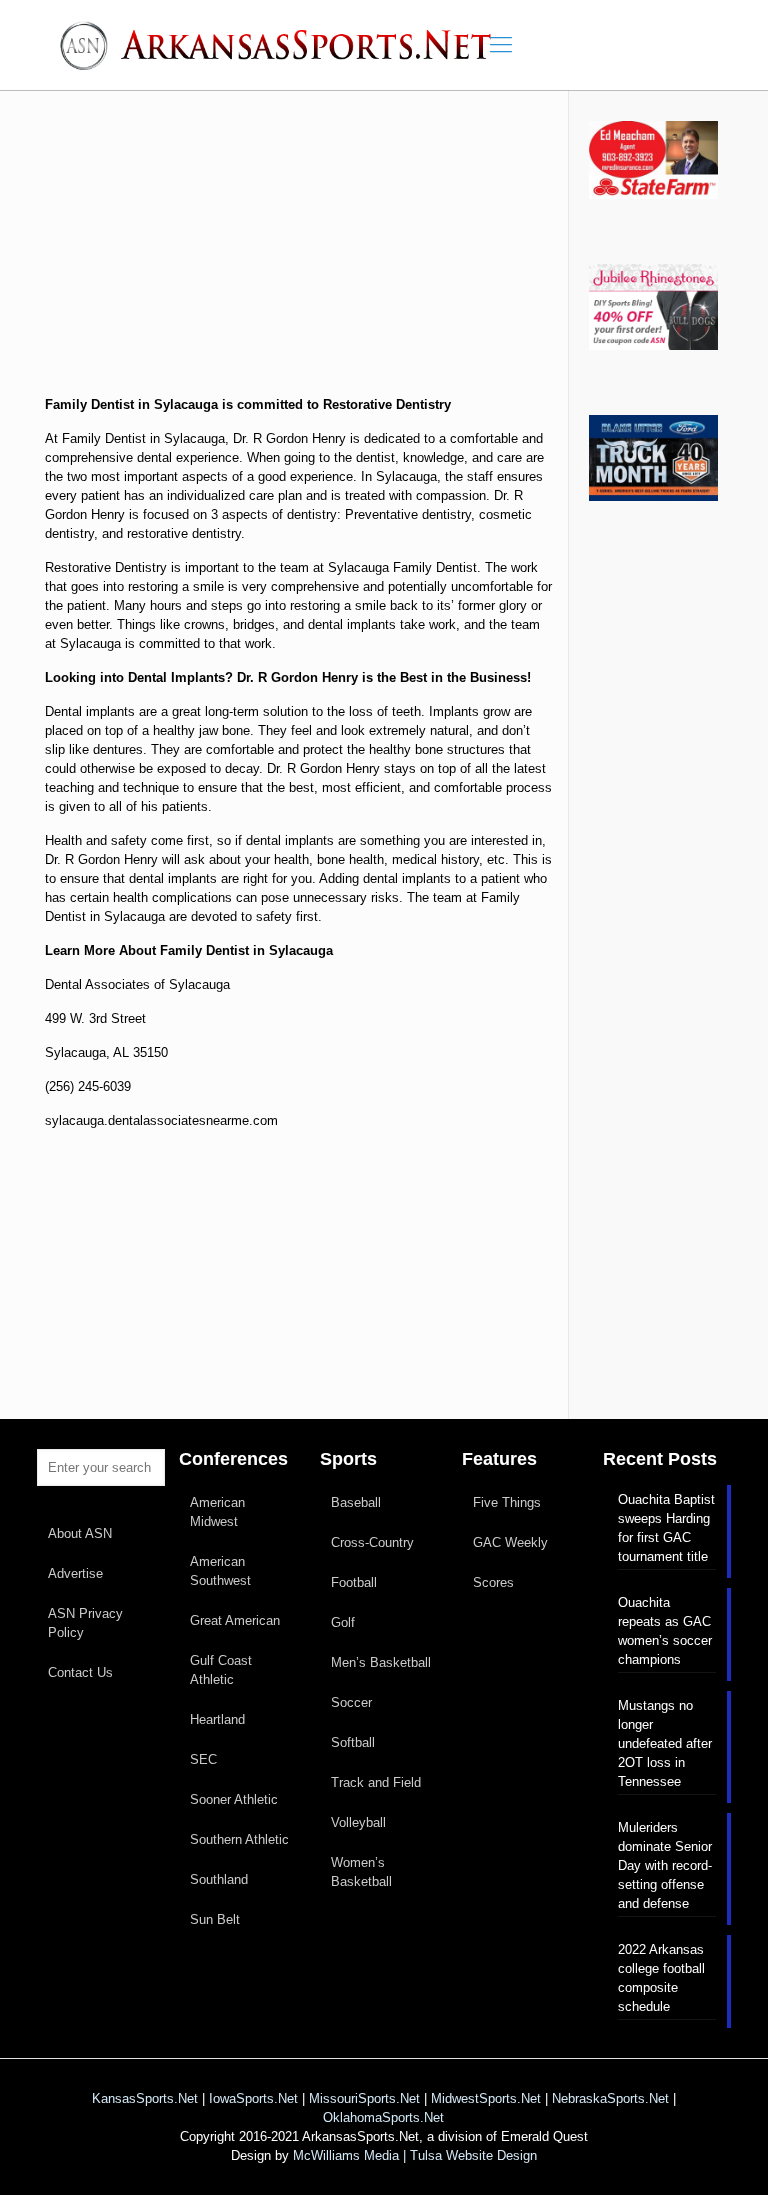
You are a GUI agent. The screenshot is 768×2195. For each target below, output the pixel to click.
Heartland (217, 1719)
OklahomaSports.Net (383, 2117)
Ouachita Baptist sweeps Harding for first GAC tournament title (666, 1528)
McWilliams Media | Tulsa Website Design (415, 2155)
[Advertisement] (299, 258)
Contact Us (80, 1672)
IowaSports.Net (253, 2098)
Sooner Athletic (234, 1799)
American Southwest (220, 1571)
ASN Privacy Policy (85, 1623)
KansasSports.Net (145, 2098)
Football (354, 1582)
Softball (353, 1742)
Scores (493, 1582)
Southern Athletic (239, 1839)
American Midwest (217, 1512)
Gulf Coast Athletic (221, 1670)
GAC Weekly (510, 1542)
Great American (235, 1620)
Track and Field (376, 1782)
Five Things (507, 1502)
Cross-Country (372, 1542)
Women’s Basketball (361, 1872)
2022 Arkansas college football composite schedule (661, 1978)
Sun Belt (215, 1919)
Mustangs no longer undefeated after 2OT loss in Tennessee (665, 1743)
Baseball (356, 1502)
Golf (343, 1622)
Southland (219, 1879)
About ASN (80, 1533)
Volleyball (358, 1822)
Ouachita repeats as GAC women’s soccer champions (665, 1631)
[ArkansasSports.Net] (282, 45)
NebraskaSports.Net (610, 2098)
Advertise (75, 1573)
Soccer (351, 1702)
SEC (203, 1759)
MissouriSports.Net (364, 2098)
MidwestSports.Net (486, 2098)
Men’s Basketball (381, 1662)
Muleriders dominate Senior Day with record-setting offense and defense (665, 1865)
